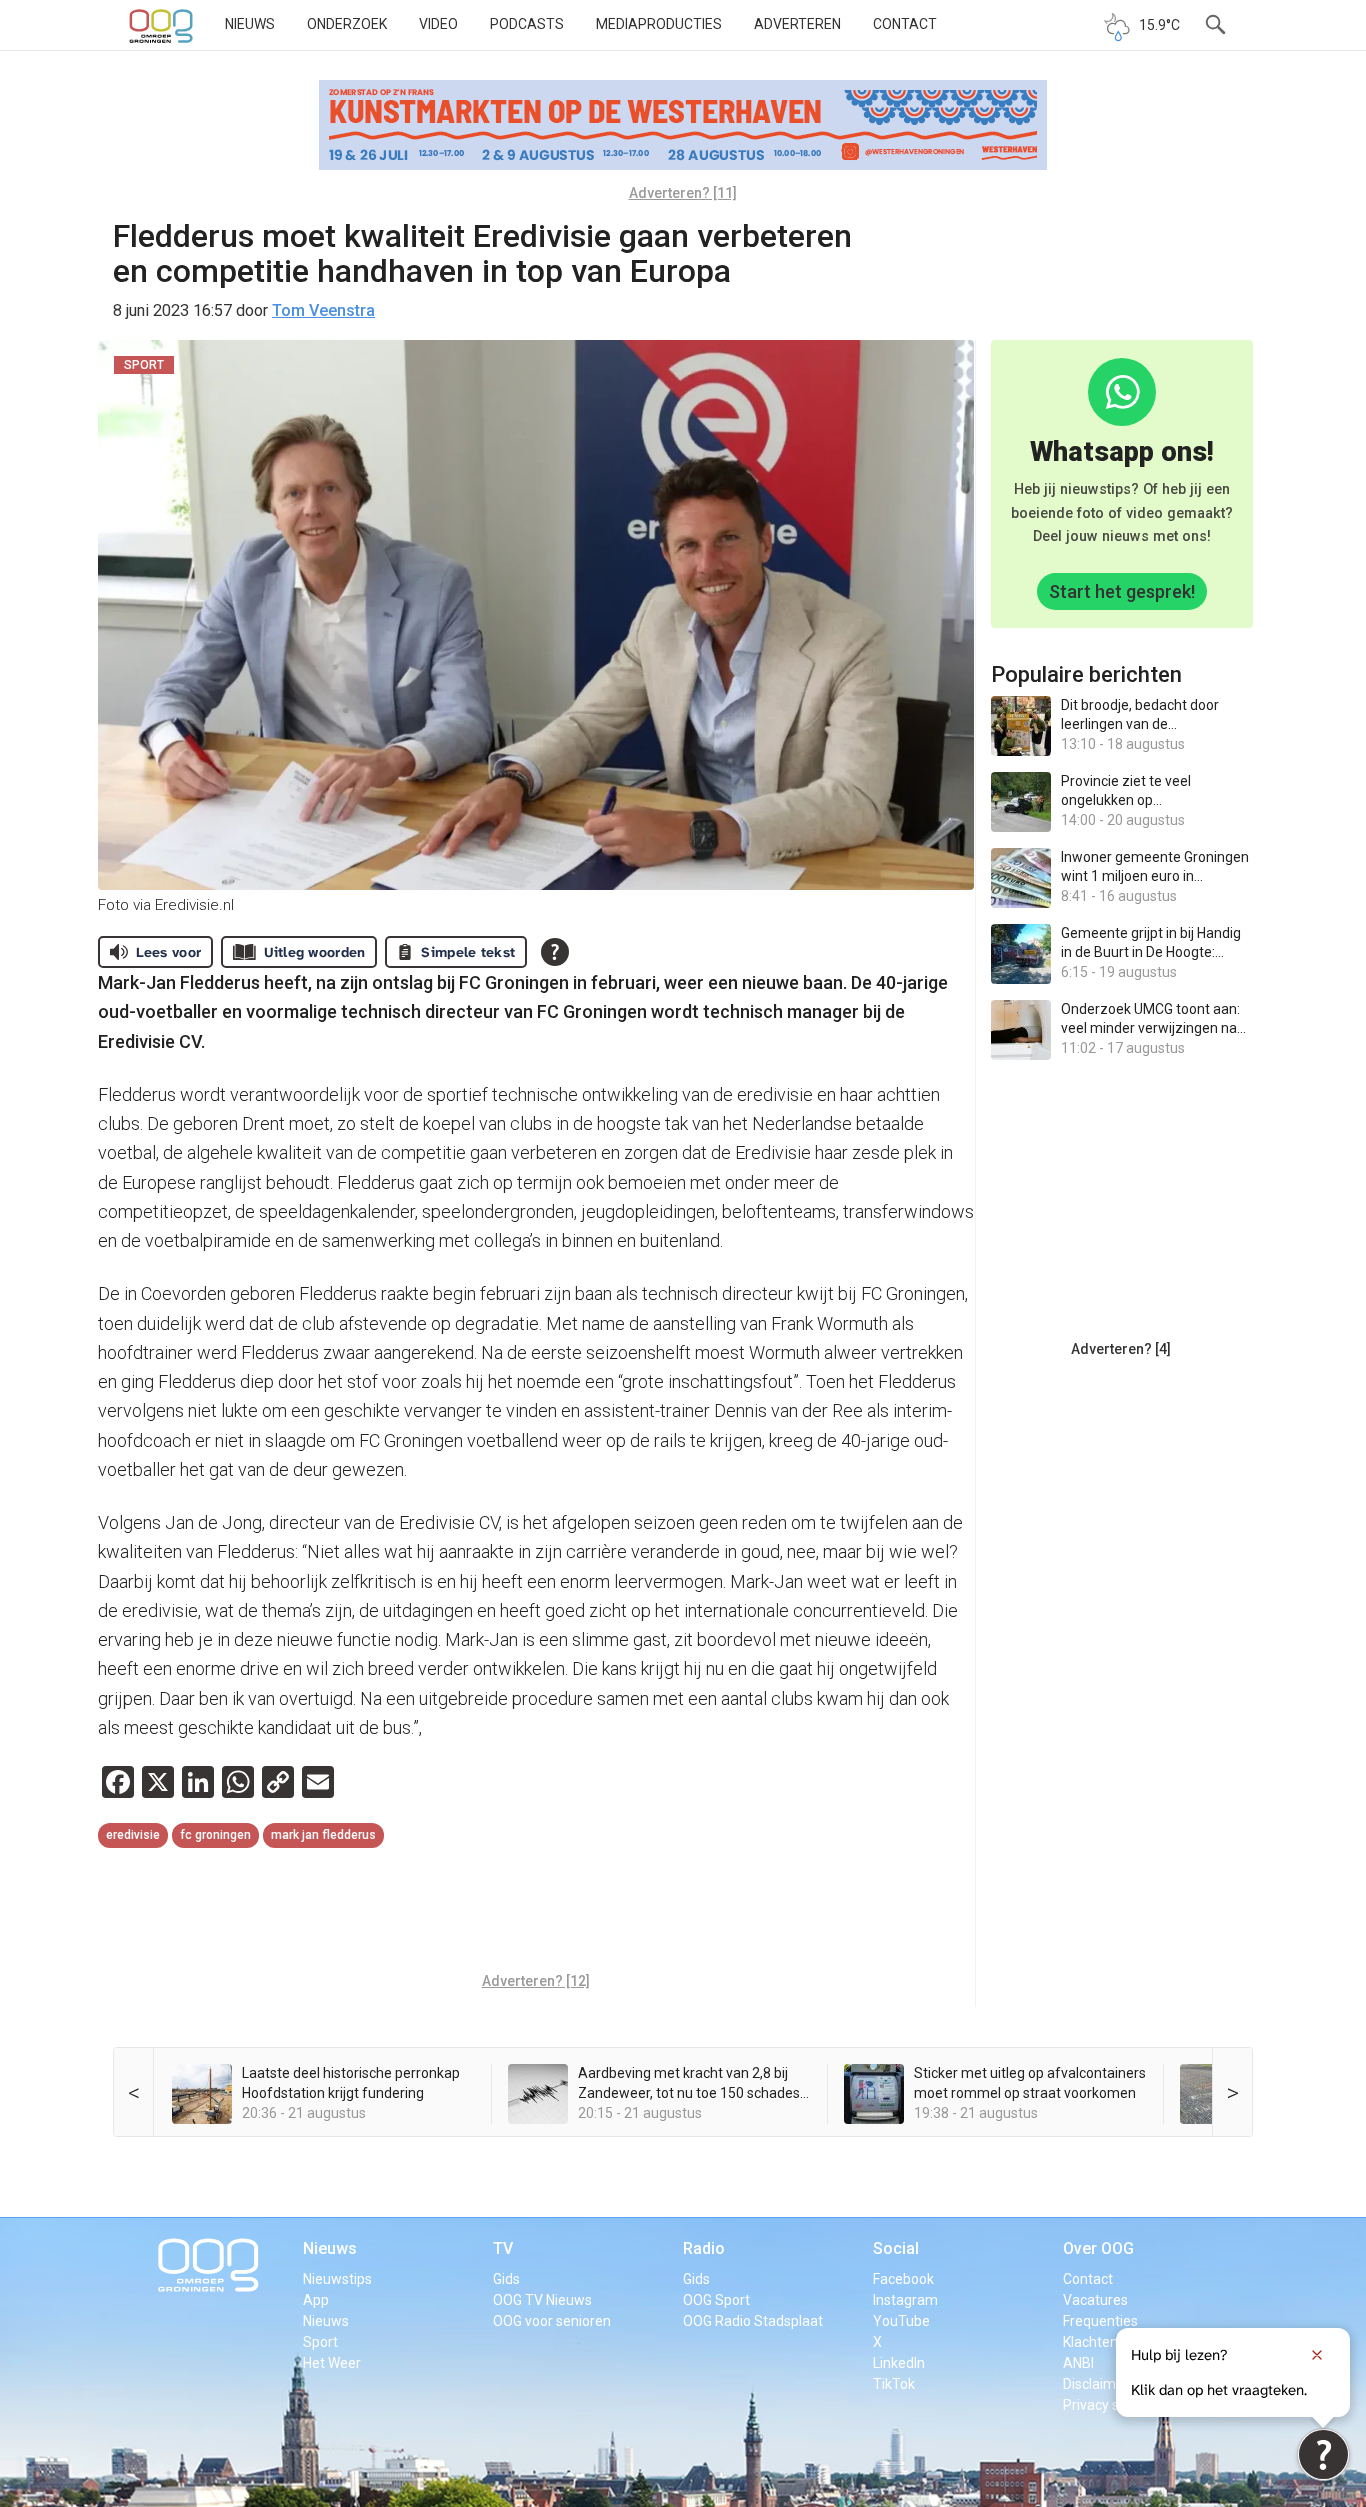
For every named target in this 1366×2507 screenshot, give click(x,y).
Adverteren (797, 24)
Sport (320, 2342)
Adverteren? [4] (1121, 1349)
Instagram (905, 2300)
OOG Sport (716, 2300)
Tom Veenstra (323, 310)
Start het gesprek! (1122, 591)
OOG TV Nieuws (542, 2300)
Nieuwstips (337, 2279)
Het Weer (332, 2363)
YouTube (901, 2321)
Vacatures (1095, 2300)
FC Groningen (215, 1835)
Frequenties (1100, 2321)
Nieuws (250, 24)
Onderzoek (347, 24)
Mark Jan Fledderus (323, 1835)
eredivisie (133, 1835)
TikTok (894, 2384)
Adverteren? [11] (683, 193)
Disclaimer (1096, 2384)
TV (503, 2248)
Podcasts (527, 24)
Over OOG (1098, 2248)
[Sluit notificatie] (1317, 2355)
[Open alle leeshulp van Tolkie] (555, 952)
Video (438, 24)
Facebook (903, 2279)
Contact (905, 24)
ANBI (1078, 2363)
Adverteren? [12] (536, 1981)
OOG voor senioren (552, 2321)
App (316, 2300)
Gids (506, 2279)
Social (896, 2248)
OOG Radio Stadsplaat (753, 2321)
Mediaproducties (659, 24)
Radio (704, 2248)
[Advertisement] (536, 1913)
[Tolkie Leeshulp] (1323, 2454)
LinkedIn (899, 2363)
